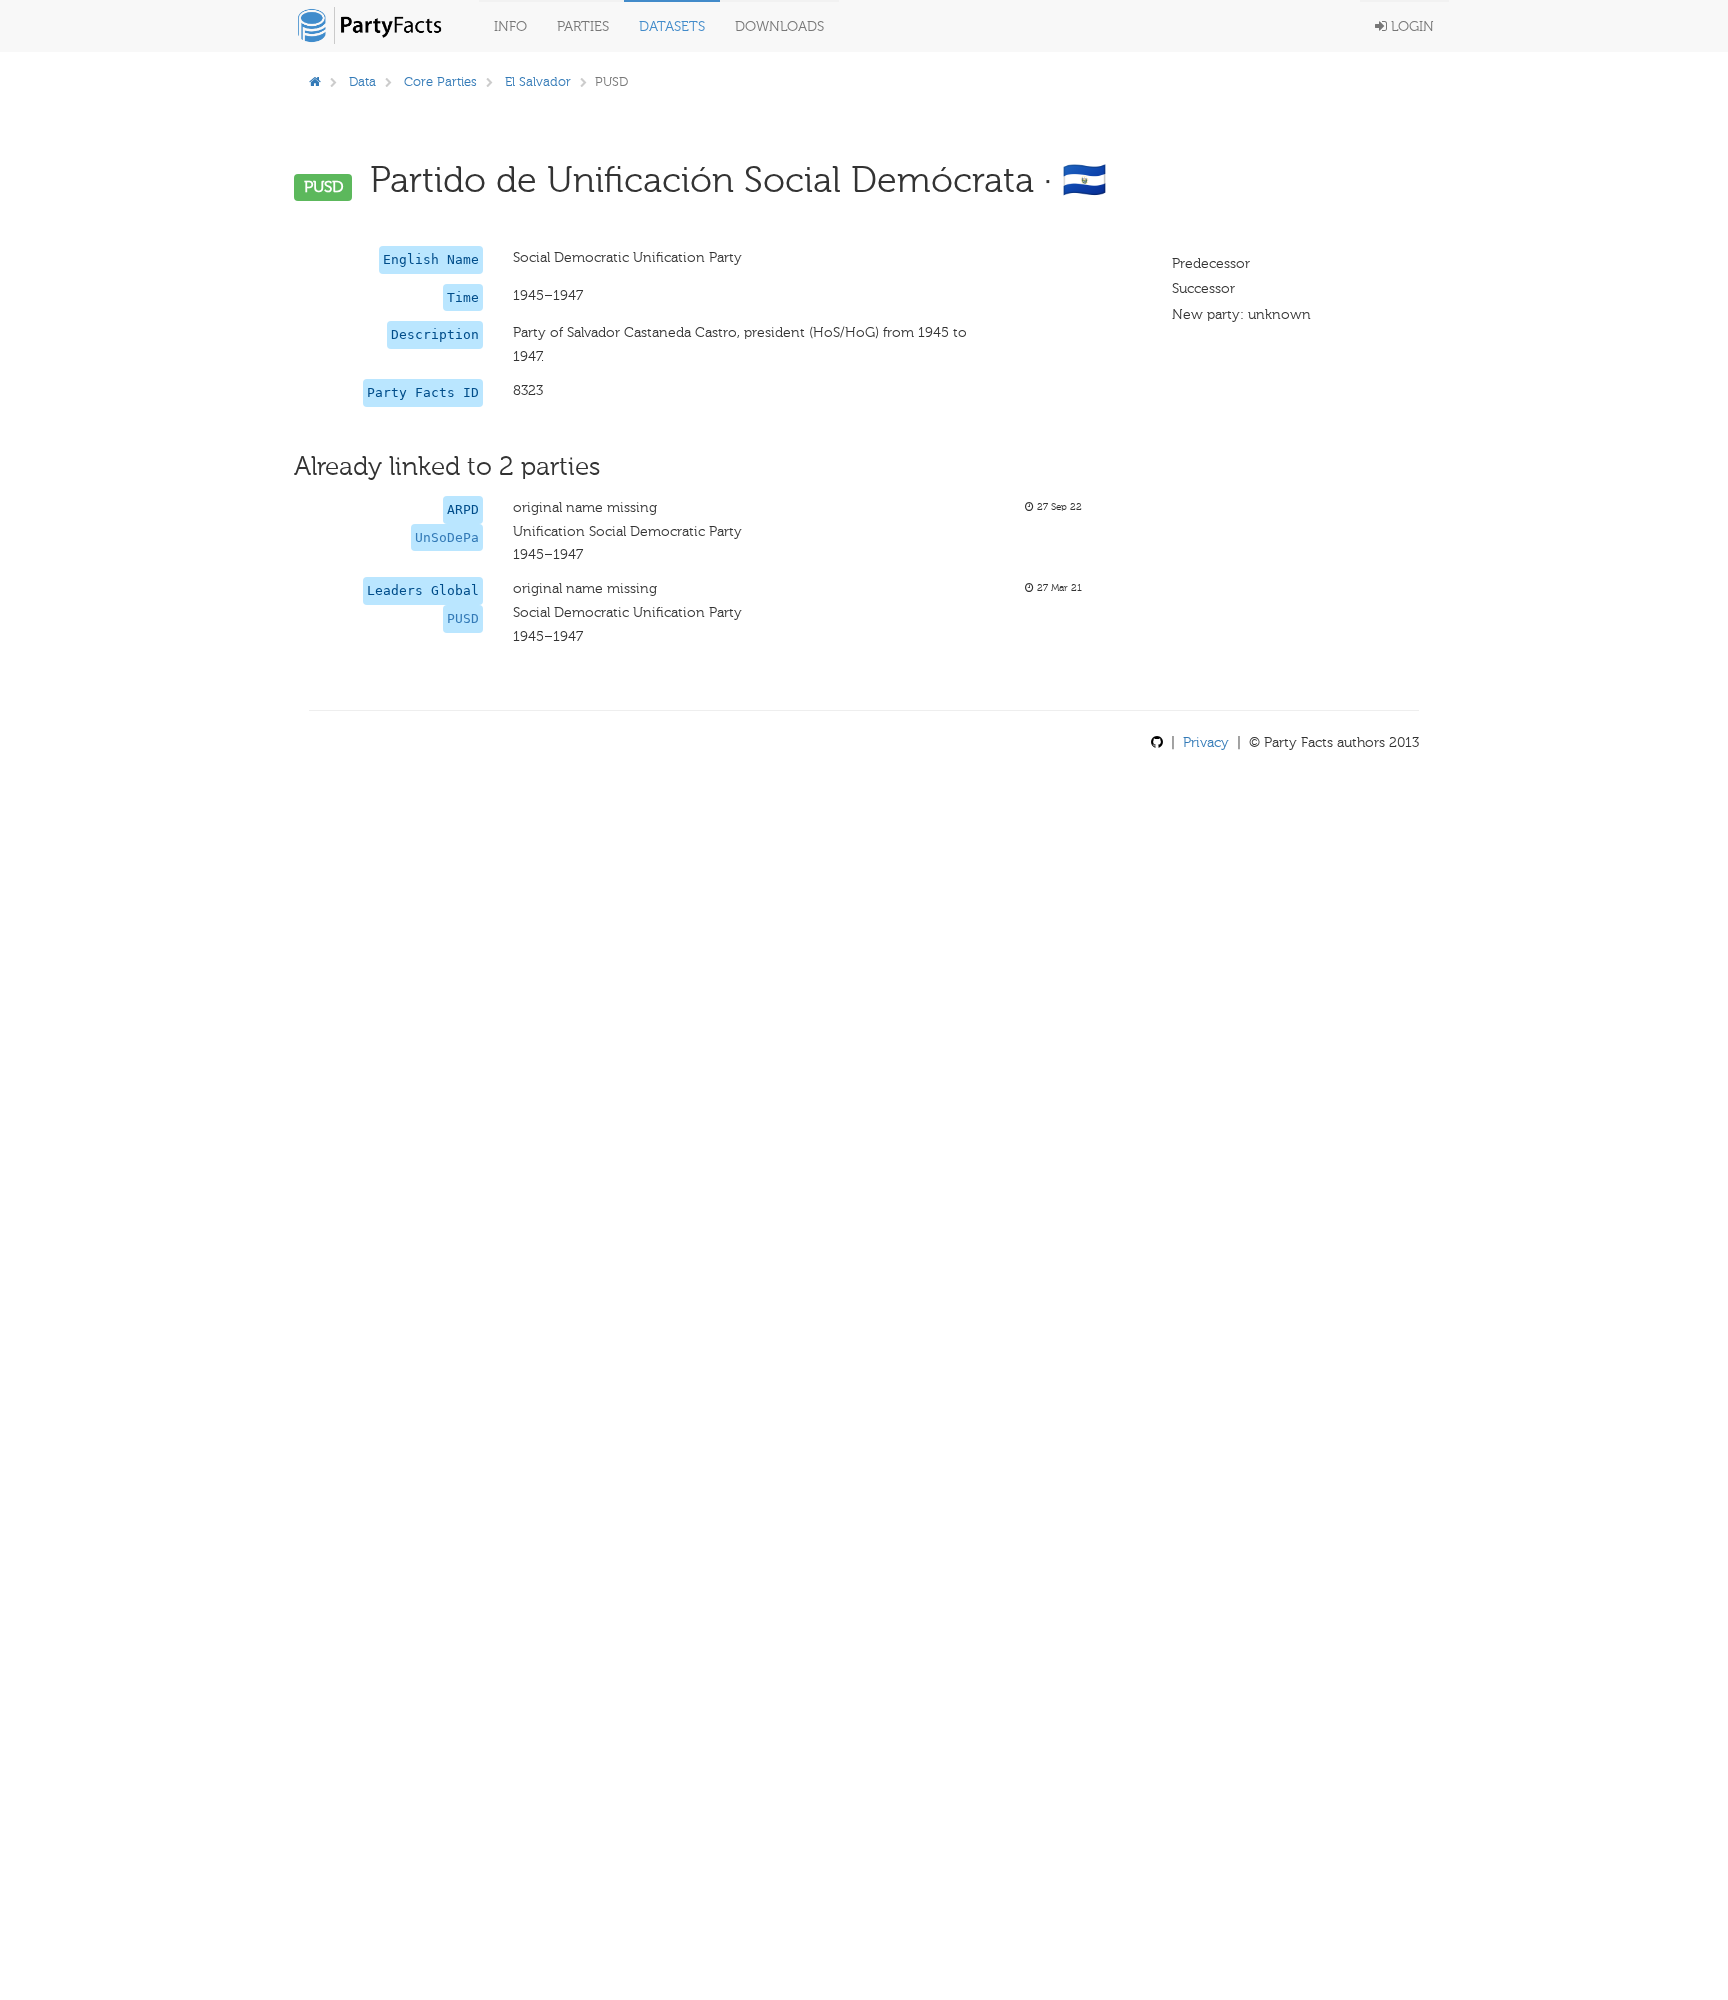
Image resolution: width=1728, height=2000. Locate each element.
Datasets (672, 26)
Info (510, 26)
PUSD (463, 618)
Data (362, 81)
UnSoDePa (447, 537)
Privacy (1206, 742)
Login (1410, 26)
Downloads (779, 26)
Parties (583, 26)
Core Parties (440, 81)
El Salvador (538, 81)
